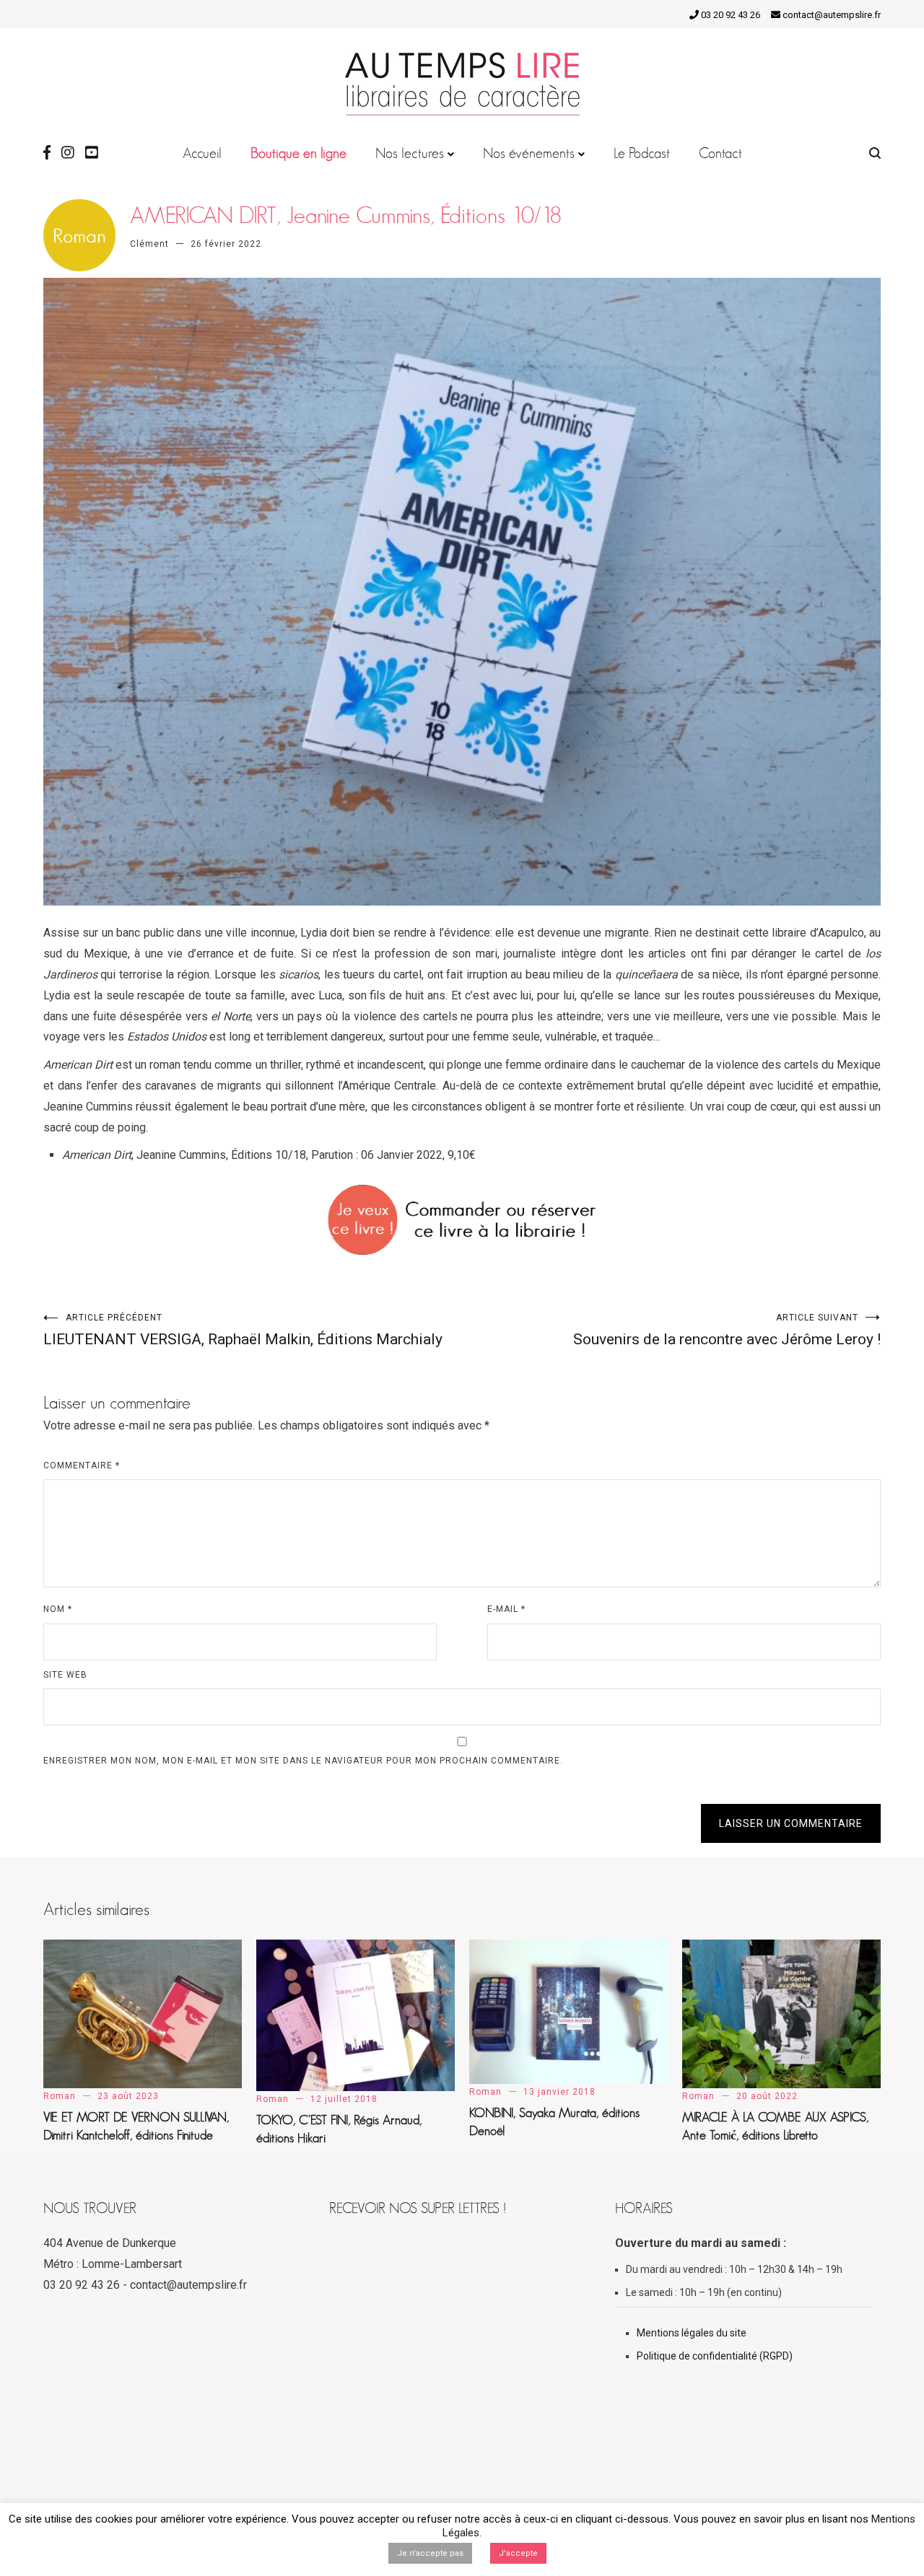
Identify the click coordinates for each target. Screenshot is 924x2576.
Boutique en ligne (298, 153)
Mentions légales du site (692, 2333)
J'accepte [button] (518, 2553)
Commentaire (82, 1466)
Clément (149, 244)
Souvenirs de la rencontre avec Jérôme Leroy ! (727, 1330)
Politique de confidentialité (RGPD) (715, 2356)
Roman (60, 2096)
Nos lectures (410, 153)
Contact (720, 153)
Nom (58, 1609)
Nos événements (529, 153)
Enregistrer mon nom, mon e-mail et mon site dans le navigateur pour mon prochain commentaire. (303, 1761)
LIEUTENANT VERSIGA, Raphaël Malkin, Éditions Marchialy (243, 1330)
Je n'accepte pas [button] (430, 2553)
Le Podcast (642, 153)
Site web (65, 1675)
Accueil (202, 153)
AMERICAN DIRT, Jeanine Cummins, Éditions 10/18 (346, 215)
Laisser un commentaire (791, 1823)
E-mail (506, 1609)
